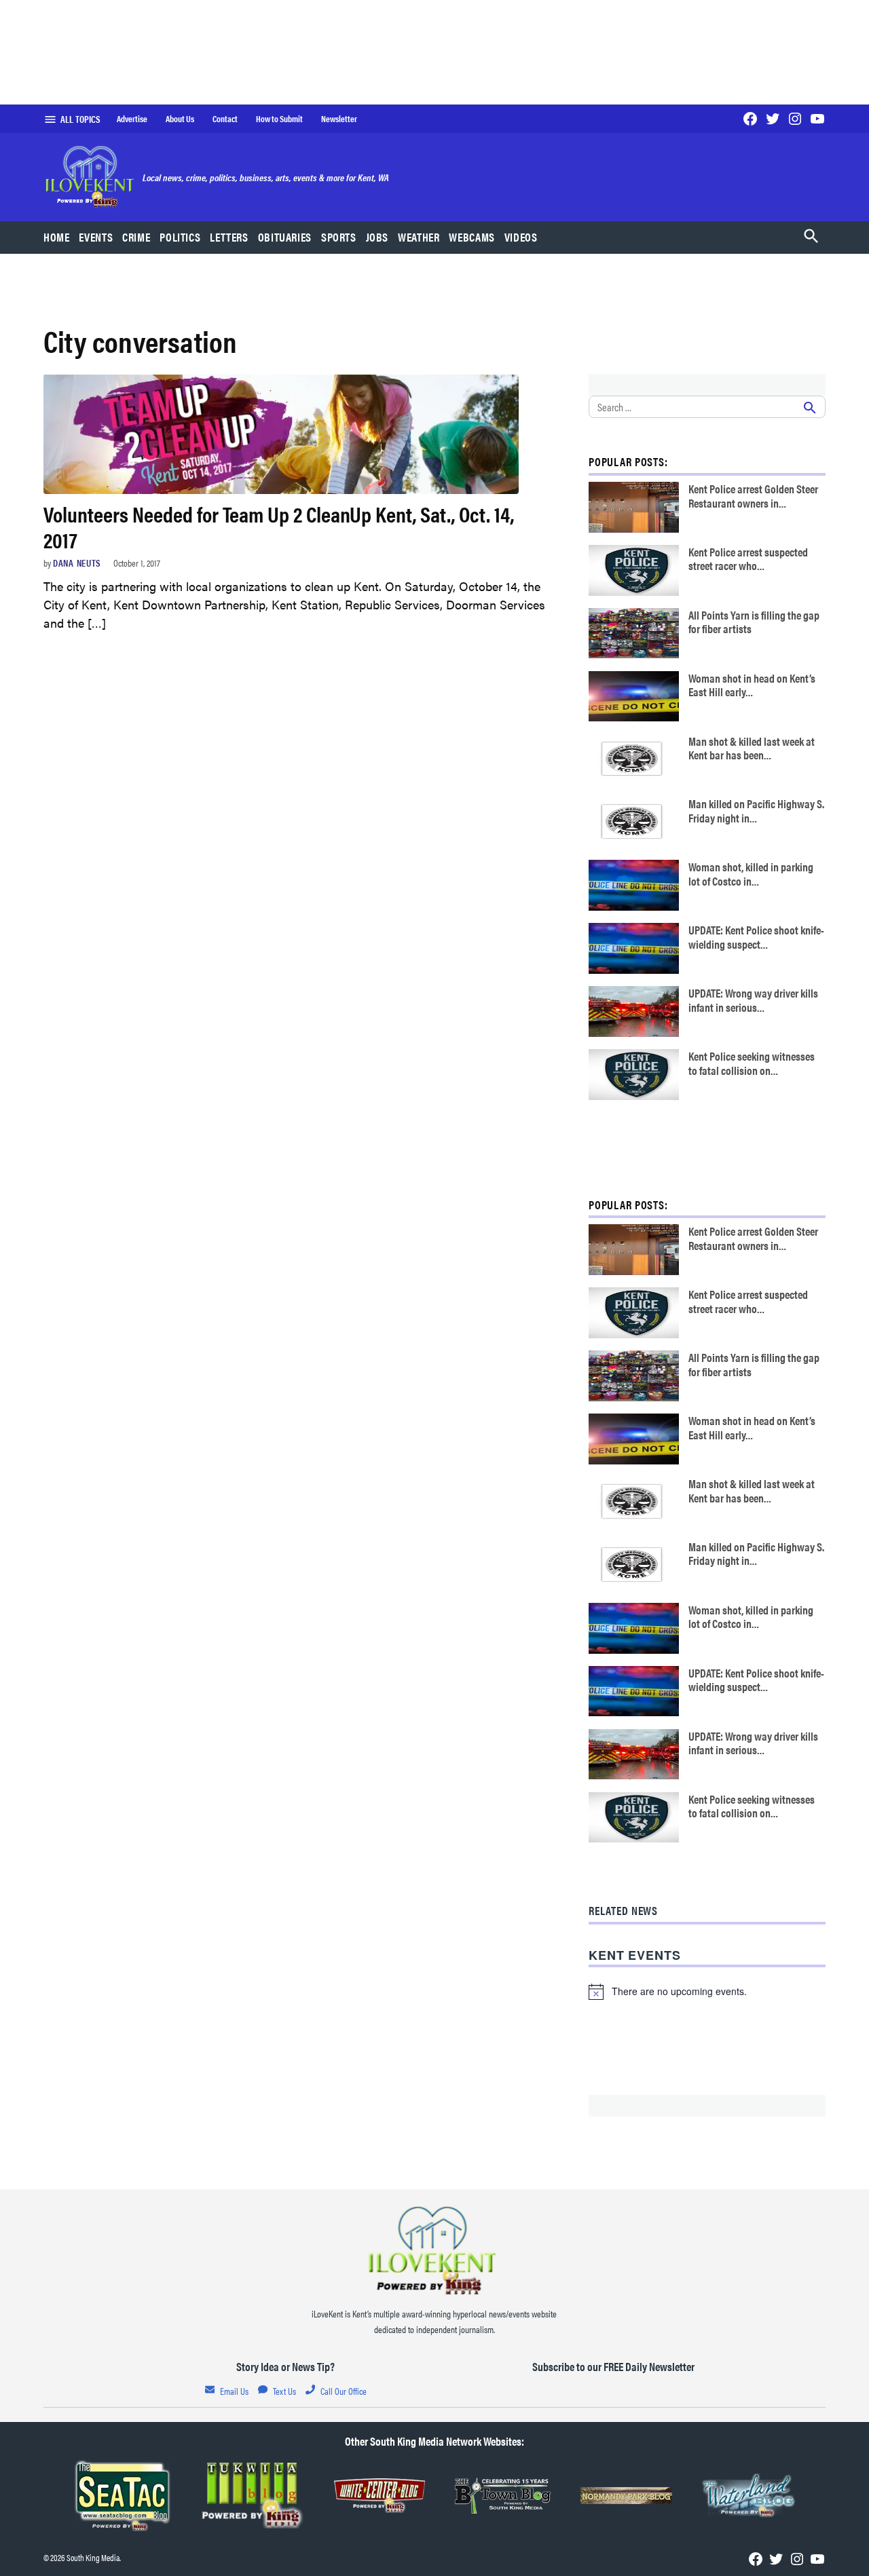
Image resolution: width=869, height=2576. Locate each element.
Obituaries (285, 237)
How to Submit (279, 119)
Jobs (377, 237)
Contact (225, 119)
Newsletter (339, 119)
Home (57, 237)
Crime (136, 237)
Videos (521, 237)
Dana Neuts (77, 563)
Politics (180, 237)
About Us (180, 119)
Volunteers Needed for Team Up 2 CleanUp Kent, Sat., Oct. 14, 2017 (279, 526)
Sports (339, 237)
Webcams (472, 237)
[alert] (707, 1992)
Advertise (132, 119)
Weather (419, 237)
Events (96, 237)
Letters (229, 237)
